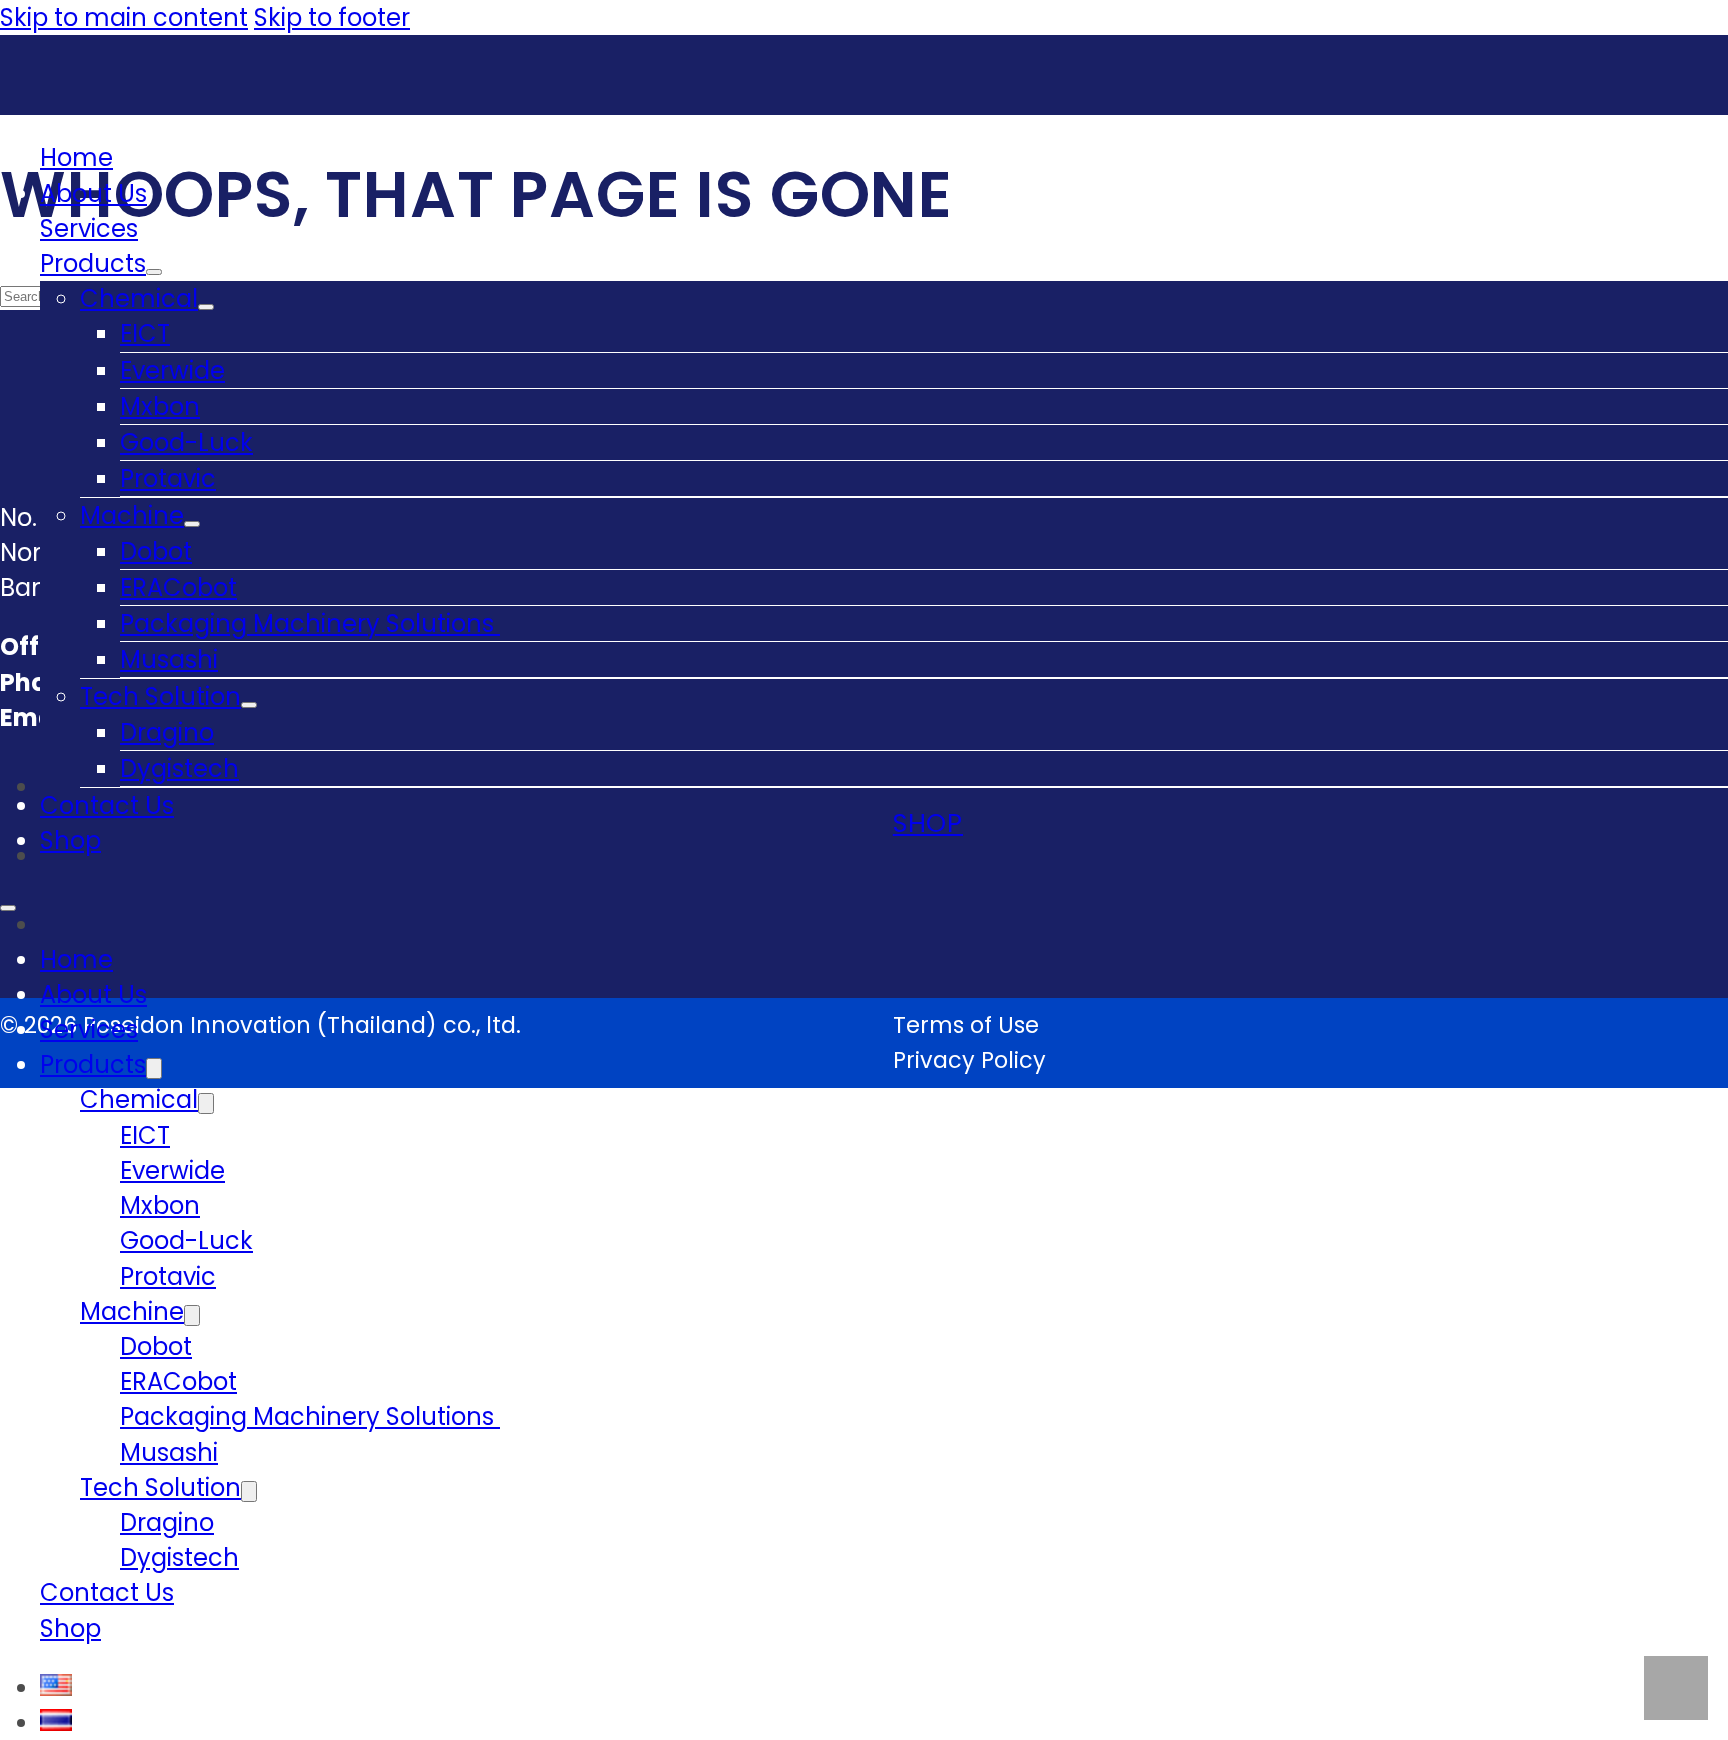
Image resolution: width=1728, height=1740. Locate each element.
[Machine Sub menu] (192, 524)
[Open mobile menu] (8, 908)
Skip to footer (332, 17)
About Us (93, 193)
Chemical (139, 298)
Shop (70, 840)
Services (89, 228)
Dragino (167, 732)
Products (93, 263)
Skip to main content (124, 17)
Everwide (172, 370)
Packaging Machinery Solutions (310, 623)
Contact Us (107, 805)
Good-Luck (186, 442)
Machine (132, 515)
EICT (145, 333)
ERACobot (178, 587)
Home (76, 157)
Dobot (156, 551)
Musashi (169, 659)
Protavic (168, 478)
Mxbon (160, 406)
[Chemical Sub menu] (206, 307)
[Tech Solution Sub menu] (249, 705)
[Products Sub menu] (154, 272)
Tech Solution (160, 696)
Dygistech (179, 768)
